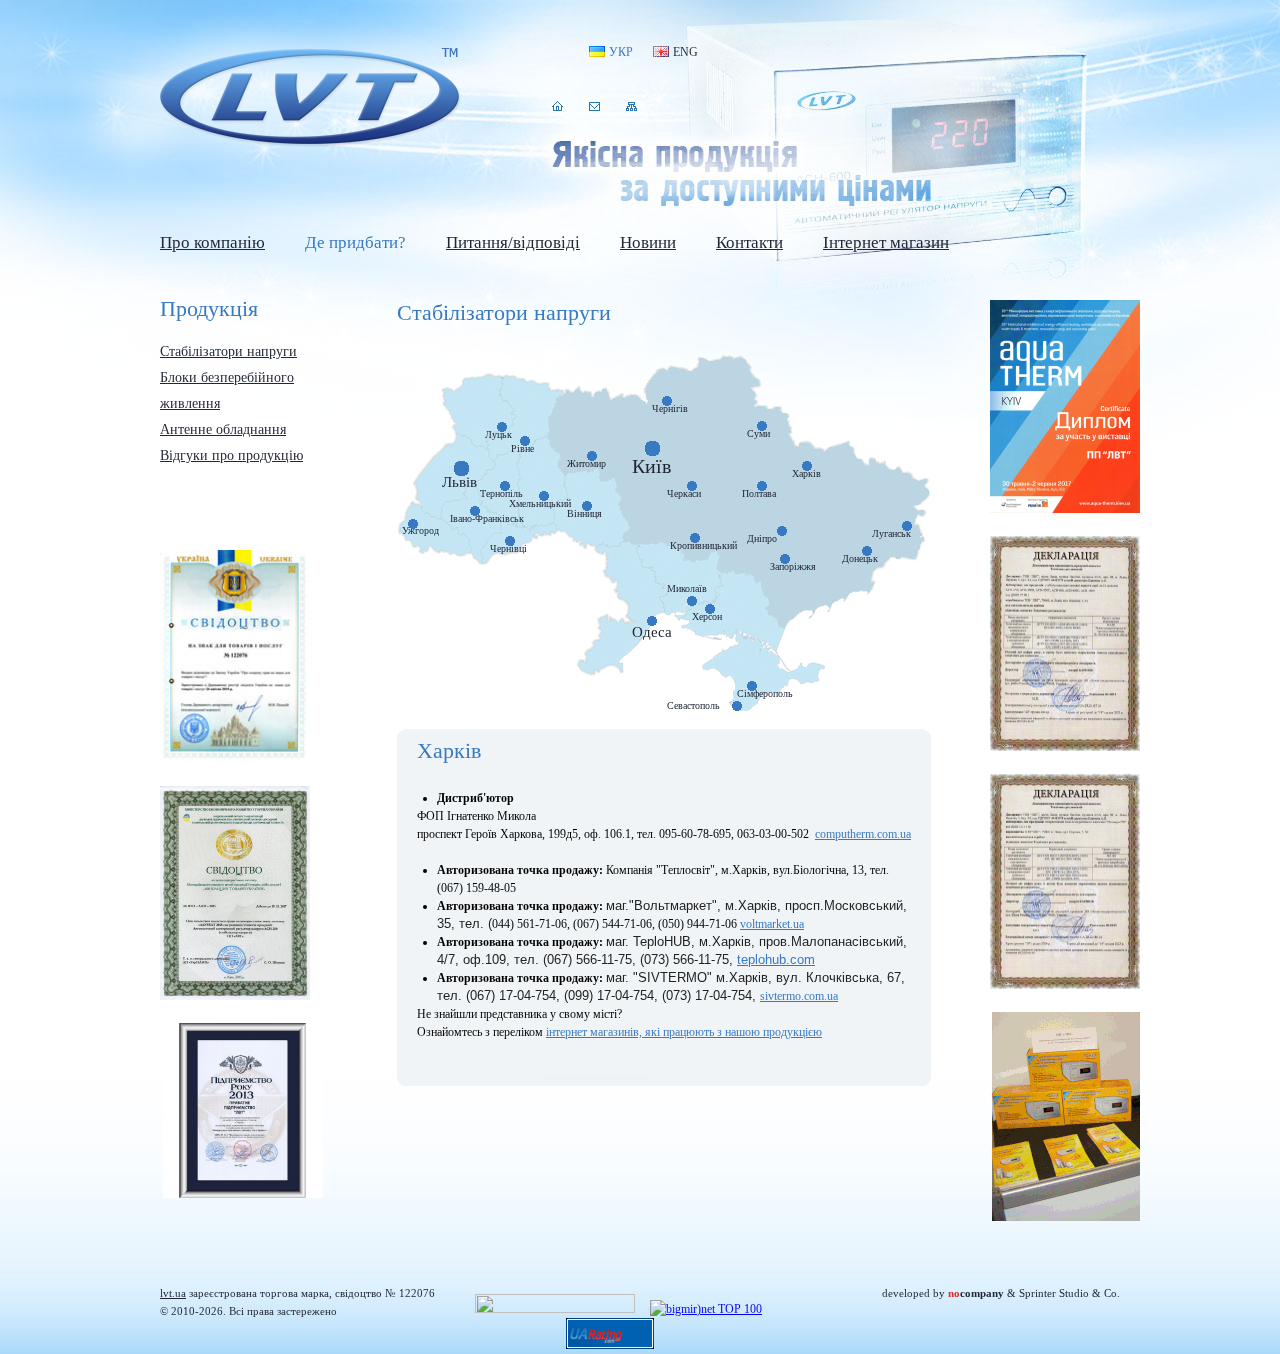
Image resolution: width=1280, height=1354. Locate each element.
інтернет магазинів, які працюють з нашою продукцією (684, 1032)
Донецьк (860, 559)
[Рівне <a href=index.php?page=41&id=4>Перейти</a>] (525, 441)
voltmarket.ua (772, 924)
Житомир (586, 464)
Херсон (707, 617)
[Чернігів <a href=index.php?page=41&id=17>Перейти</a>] (667, 401)
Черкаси (684, 494)
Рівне (522, 449)
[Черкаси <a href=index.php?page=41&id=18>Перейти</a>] (692, 486)
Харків (806, 474)
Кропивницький (703, 546)
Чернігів (670, 409)
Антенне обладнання (223, 429)
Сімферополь (765, 694)
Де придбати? (355, 242)
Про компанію (212, 242)
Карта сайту (631, 106)
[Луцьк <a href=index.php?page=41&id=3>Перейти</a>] (502, 427)
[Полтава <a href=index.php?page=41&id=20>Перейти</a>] (762, 486)
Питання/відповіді (513, 242)
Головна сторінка (557, 106)
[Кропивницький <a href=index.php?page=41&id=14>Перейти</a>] (695, 538)
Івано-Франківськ (487, 519)
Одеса (652, 632)
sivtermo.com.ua (799, 996)
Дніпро (762, 539)
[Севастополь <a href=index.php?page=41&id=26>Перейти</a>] (737, 706)
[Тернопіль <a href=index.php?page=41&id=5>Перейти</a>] (505, 486)
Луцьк (498, 435)
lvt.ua (310, 98)
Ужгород (420, 531)
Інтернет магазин (886, 242)
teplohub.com (776, 959)
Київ (651, 466)
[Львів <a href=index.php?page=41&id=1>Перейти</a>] (461, 468)
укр (621, 52)
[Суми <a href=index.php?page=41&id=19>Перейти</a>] (762, 426)
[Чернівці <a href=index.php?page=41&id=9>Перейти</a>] (510, 541)
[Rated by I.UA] (555, 1309)
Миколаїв (687, 589)
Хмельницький (540, 504)
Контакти (594, 106)
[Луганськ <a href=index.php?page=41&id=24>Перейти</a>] (907, 526)
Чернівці (508, 549)
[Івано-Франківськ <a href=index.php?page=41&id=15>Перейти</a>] (475, 511)
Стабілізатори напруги (228, 351)
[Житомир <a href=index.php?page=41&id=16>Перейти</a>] (592, 456)
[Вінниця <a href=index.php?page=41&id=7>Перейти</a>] (587, 506)
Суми (758, 434)
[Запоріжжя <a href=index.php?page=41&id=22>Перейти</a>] (785, 559)
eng (685, 52)
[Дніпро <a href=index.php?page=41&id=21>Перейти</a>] (782, 531)
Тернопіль (501, 494)
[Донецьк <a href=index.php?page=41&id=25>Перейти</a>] (867, 551)
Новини (648, 242)
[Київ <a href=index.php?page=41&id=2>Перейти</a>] (652, 448)
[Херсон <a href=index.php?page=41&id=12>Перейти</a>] (710, 609)
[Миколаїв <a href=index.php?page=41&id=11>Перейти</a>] (692, 601)
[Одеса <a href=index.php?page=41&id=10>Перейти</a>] (652, 621)
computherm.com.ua (863, 834)
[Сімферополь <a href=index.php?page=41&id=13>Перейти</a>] (752, 686)
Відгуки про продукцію (231, 455)
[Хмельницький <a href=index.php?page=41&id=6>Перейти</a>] (544, 496)
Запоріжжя (793, 567)
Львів (459, 482)
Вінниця (584, 514)
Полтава (759, 494)
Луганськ (891, 534)
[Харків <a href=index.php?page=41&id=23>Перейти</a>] (807, 466)
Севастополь (693, 706)
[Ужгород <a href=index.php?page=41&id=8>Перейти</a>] (413, 524)
